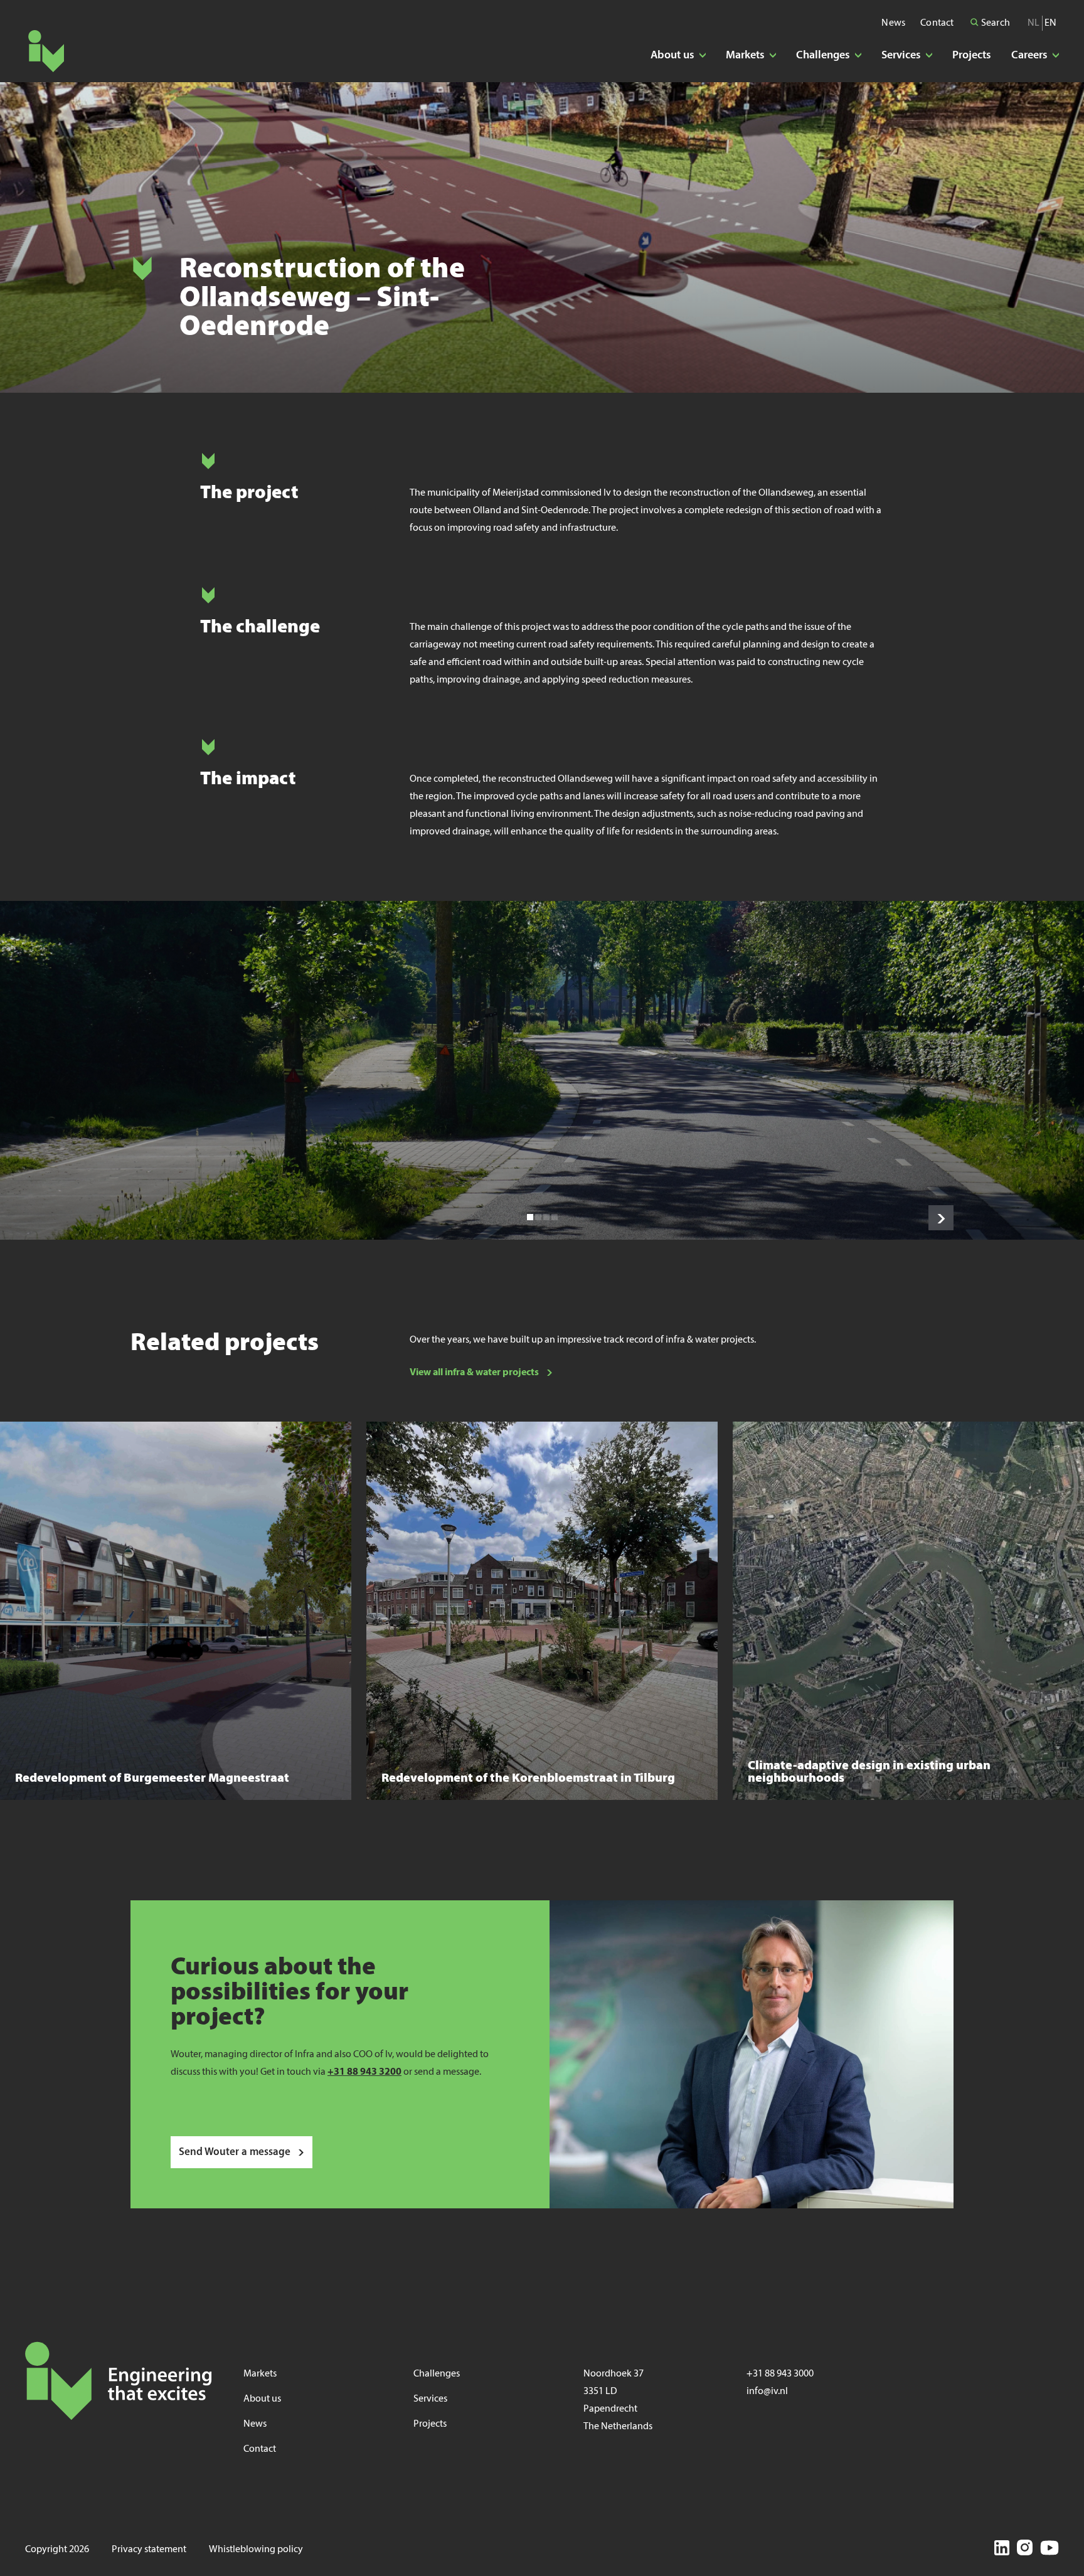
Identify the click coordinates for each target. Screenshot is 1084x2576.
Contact (937, 23)
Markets (260, 2374)
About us (262, 2399)
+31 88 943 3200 (364, 2072)
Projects (972, 56)
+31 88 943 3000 (780, 2374)
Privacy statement (149, 2550)
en (1050, 23)
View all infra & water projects (474, 1373)
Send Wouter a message (235, 2152)
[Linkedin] (1002, 2550)
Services (430, 2399)
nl (1034, 23)
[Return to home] (46, 51)
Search (995, 23)
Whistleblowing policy (256, 2550)
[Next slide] (941, 1218)
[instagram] (1025, 2550)
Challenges (437, 2374)
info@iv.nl (767, 2392)
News (893, 23)
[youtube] (1049, 2550)
